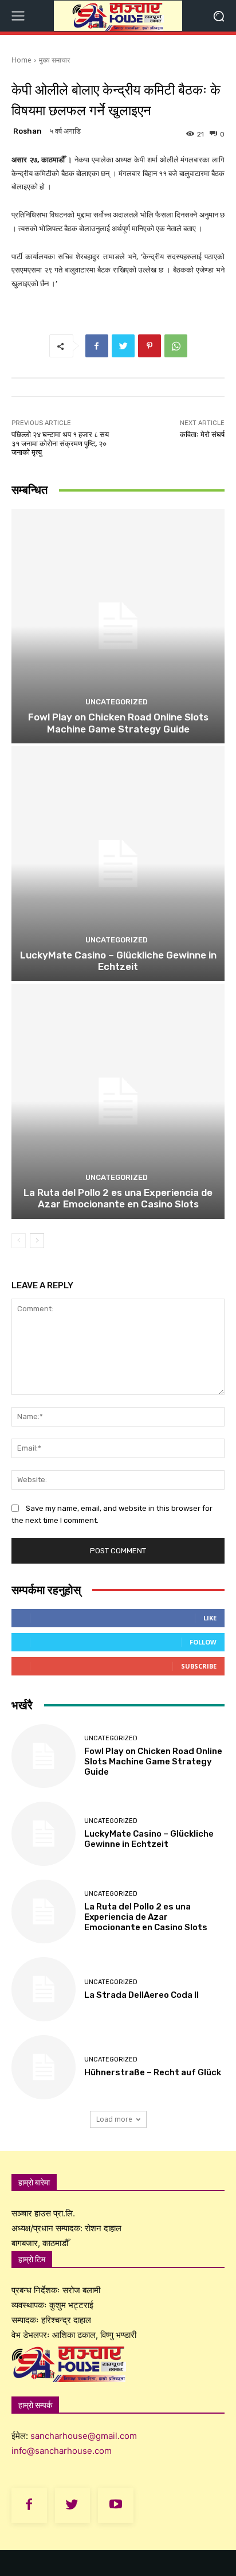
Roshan (27, 131)
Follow (203, 1642)
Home (21, 60)
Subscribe (199, 1666)
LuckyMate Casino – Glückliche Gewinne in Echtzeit (118, 961)
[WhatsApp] (176, 346)
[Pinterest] (150, 346)
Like (210, 1618)
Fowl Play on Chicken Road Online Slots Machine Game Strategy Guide (118, 723)
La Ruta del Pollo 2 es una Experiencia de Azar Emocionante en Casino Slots (118, 1198)
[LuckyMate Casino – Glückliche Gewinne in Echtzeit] (118, 864)
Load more (114, 2119)
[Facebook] (97, 346)
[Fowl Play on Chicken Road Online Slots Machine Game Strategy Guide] (118, 626)
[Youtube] (116, 2505)
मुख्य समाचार (54, 60)
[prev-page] (19, 1241)
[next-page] (37, 1241)
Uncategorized (117, 702)
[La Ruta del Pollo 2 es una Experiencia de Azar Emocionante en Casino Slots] (118, 1101)
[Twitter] (123, 346)
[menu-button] (18, 16)
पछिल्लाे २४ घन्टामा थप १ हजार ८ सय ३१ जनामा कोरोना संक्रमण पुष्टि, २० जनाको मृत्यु (60, 443)
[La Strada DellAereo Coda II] (44, 1989)
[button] (219, 16)
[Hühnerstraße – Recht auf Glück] (44, 2067)
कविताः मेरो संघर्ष (202, 434)
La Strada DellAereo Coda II (141, 1995)
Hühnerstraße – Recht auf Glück (153, 2072)
